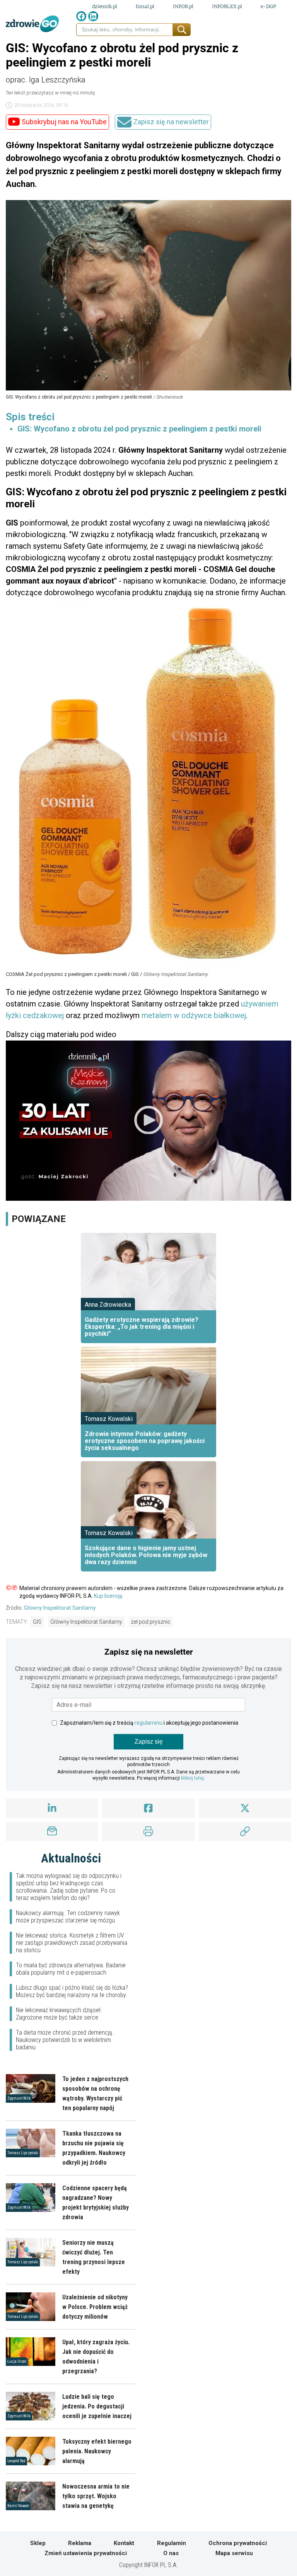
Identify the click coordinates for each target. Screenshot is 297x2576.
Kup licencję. (109, 1596)
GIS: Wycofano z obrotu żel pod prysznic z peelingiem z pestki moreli (139, 429)
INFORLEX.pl (227, 6)
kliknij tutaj (192, 1778)
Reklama (80, 2543)
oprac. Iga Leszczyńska (46, 80)
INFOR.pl (183, 6)
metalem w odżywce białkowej (194, 1015)
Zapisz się (149, 1742)
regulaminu (148, 1723)
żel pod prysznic (151, 1622)
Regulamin (172, 2543)
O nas (171, 2553)
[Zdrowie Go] (32, 24)
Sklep (38, 2543)
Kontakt (124, 2543)
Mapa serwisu (234, 2553)
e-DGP (268, 6)
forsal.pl (145, 6)
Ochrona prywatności (238, 2543)
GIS (37, 1622)
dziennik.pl (105, 6)
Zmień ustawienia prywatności (86, 2553)
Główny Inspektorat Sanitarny (60, 1608)
